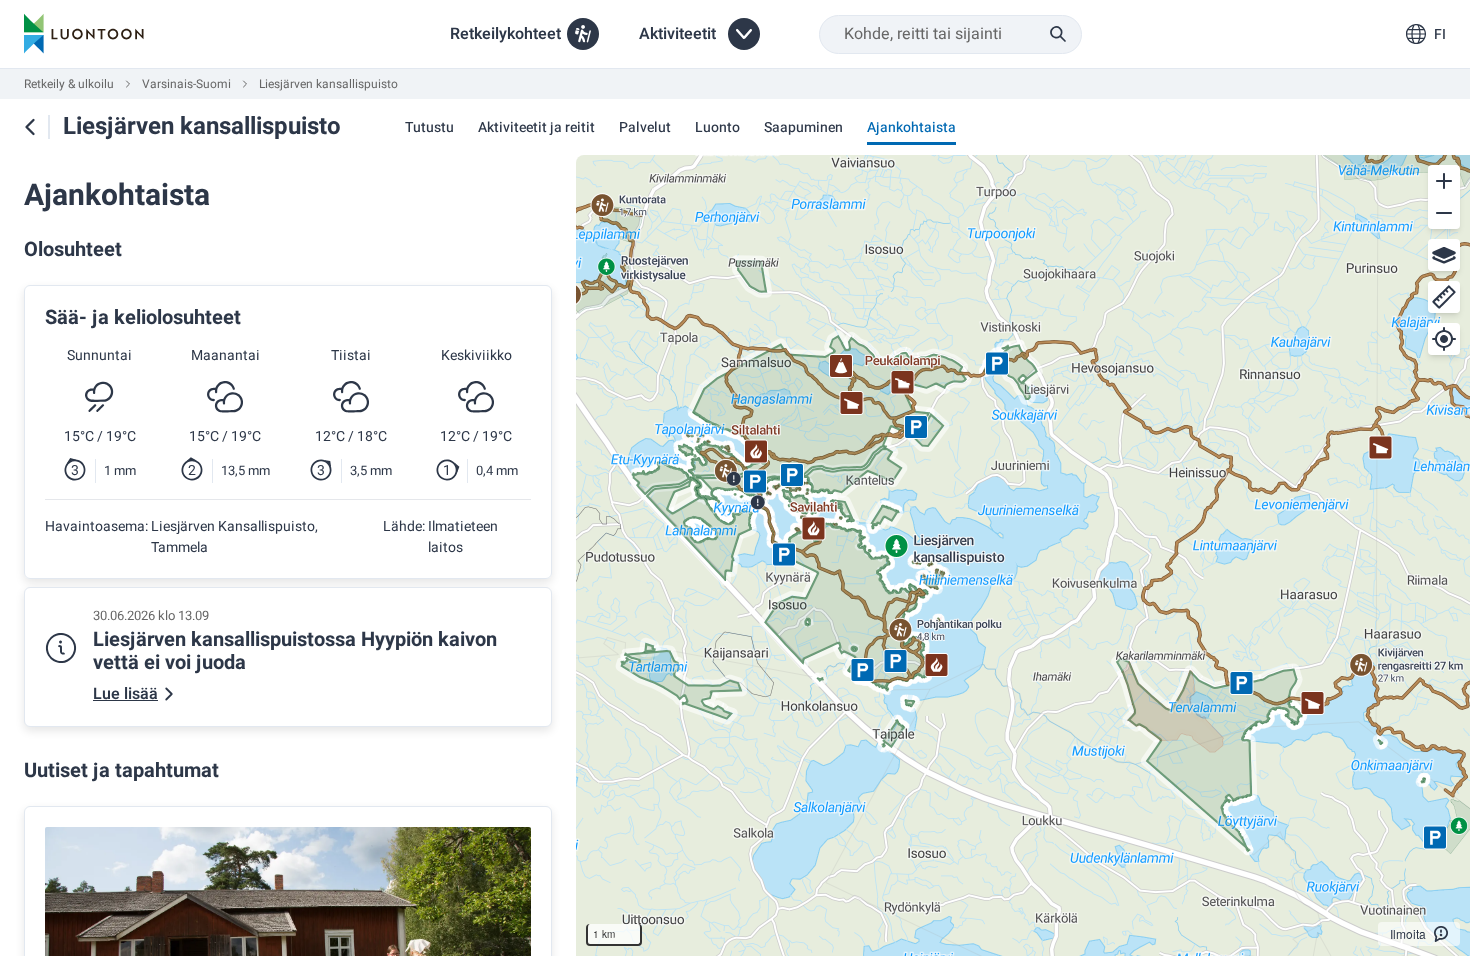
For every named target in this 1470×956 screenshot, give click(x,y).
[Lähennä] (1444, 181)
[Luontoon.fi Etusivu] (84, 34)
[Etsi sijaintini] (1444, 339)
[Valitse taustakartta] (1444, 255)
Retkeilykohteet (505, 34)
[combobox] (950, 34)
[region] (1023, 555)
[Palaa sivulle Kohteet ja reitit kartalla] (30, 127)
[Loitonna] (1444, 213)
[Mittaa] (1444, 297)
